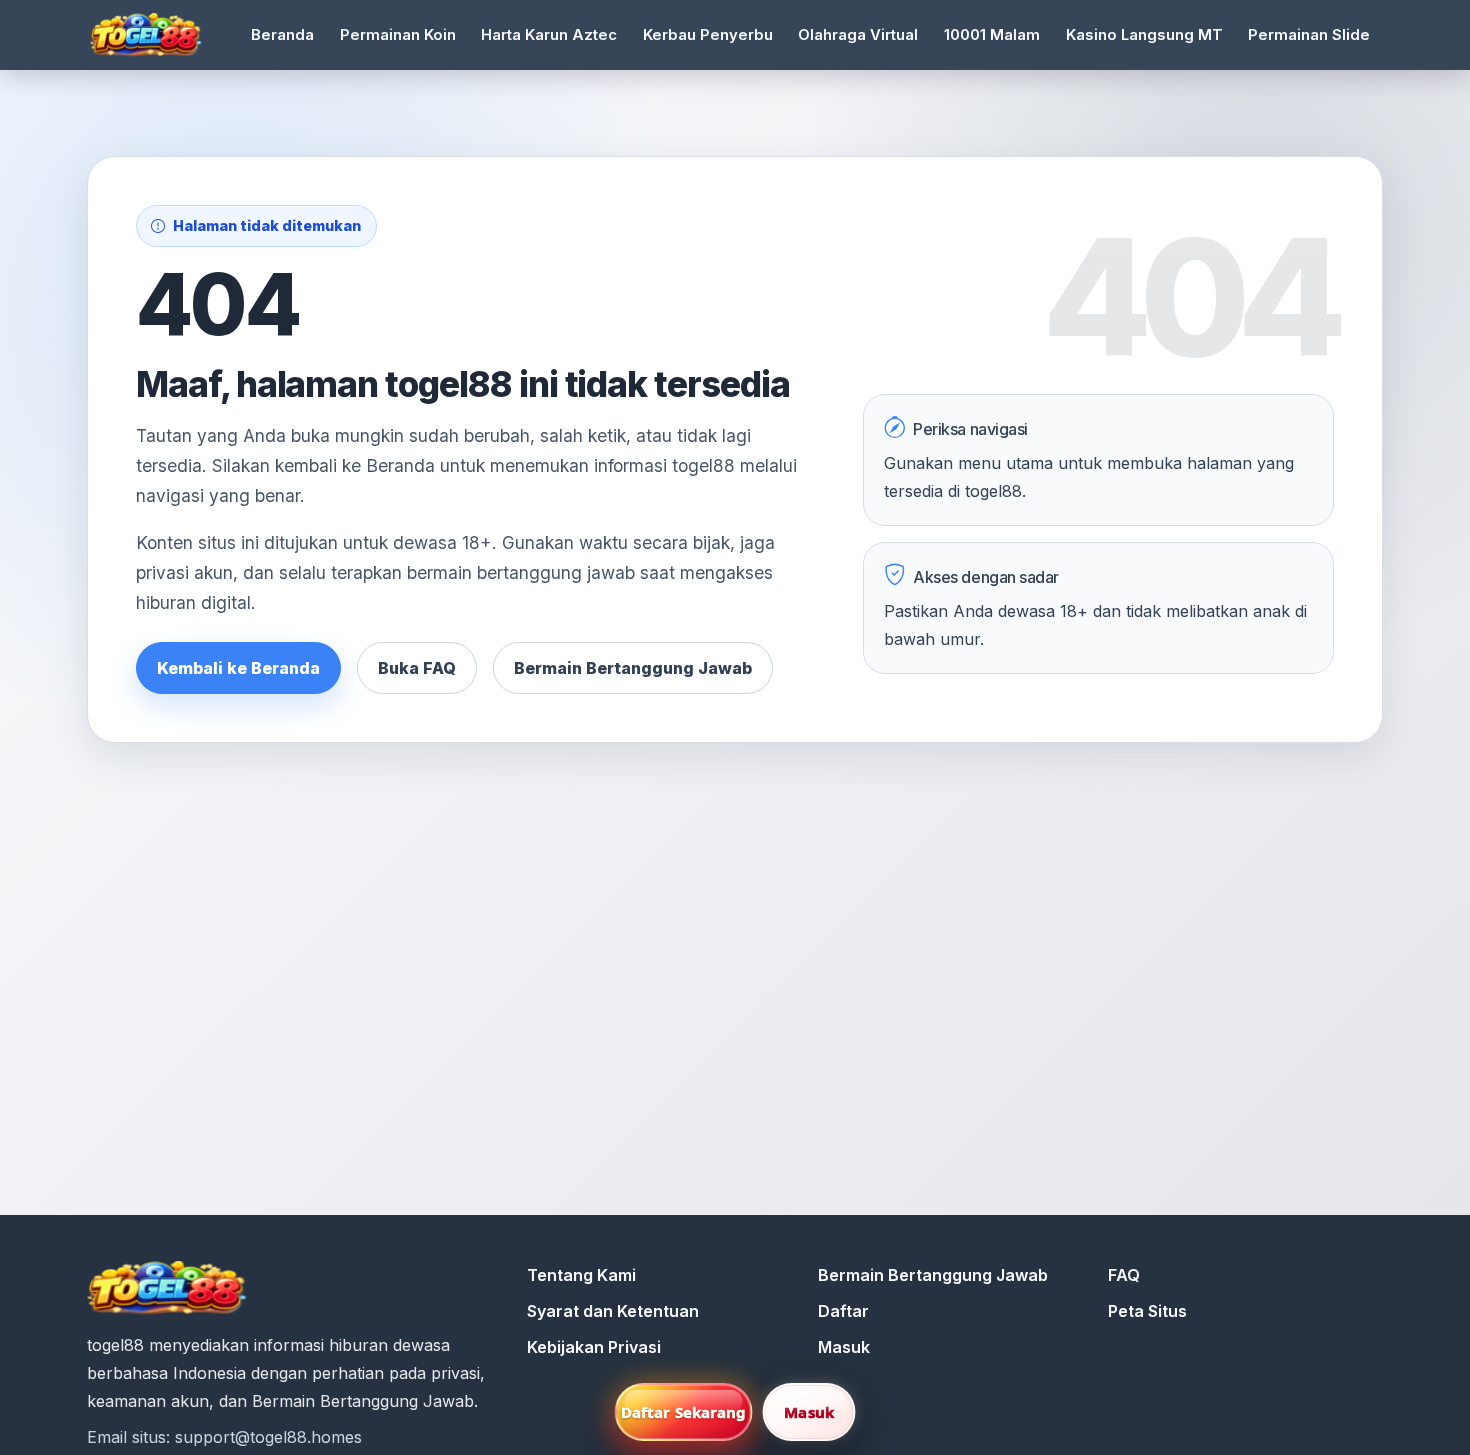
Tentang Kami (581, 1275)
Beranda (282, 35)
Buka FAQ (417, 668)
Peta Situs (1147, 1311)
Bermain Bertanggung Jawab (633, 668)
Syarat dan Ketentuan (613, 1311)
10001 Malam (992, 35)
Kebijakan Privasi (594, 1347)
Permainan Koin (398, 35)
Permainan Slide (1309, 35)
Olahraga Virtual (858, 35)
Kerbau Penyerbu (708, 35)
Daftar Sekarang (684, 1412)
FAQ (1124, 1275)
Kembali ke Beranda (238, 668)
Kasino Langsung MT (1144, 35)
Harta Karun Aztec (549, 35)
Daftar (843, 1311)
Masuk (844, 1347)
